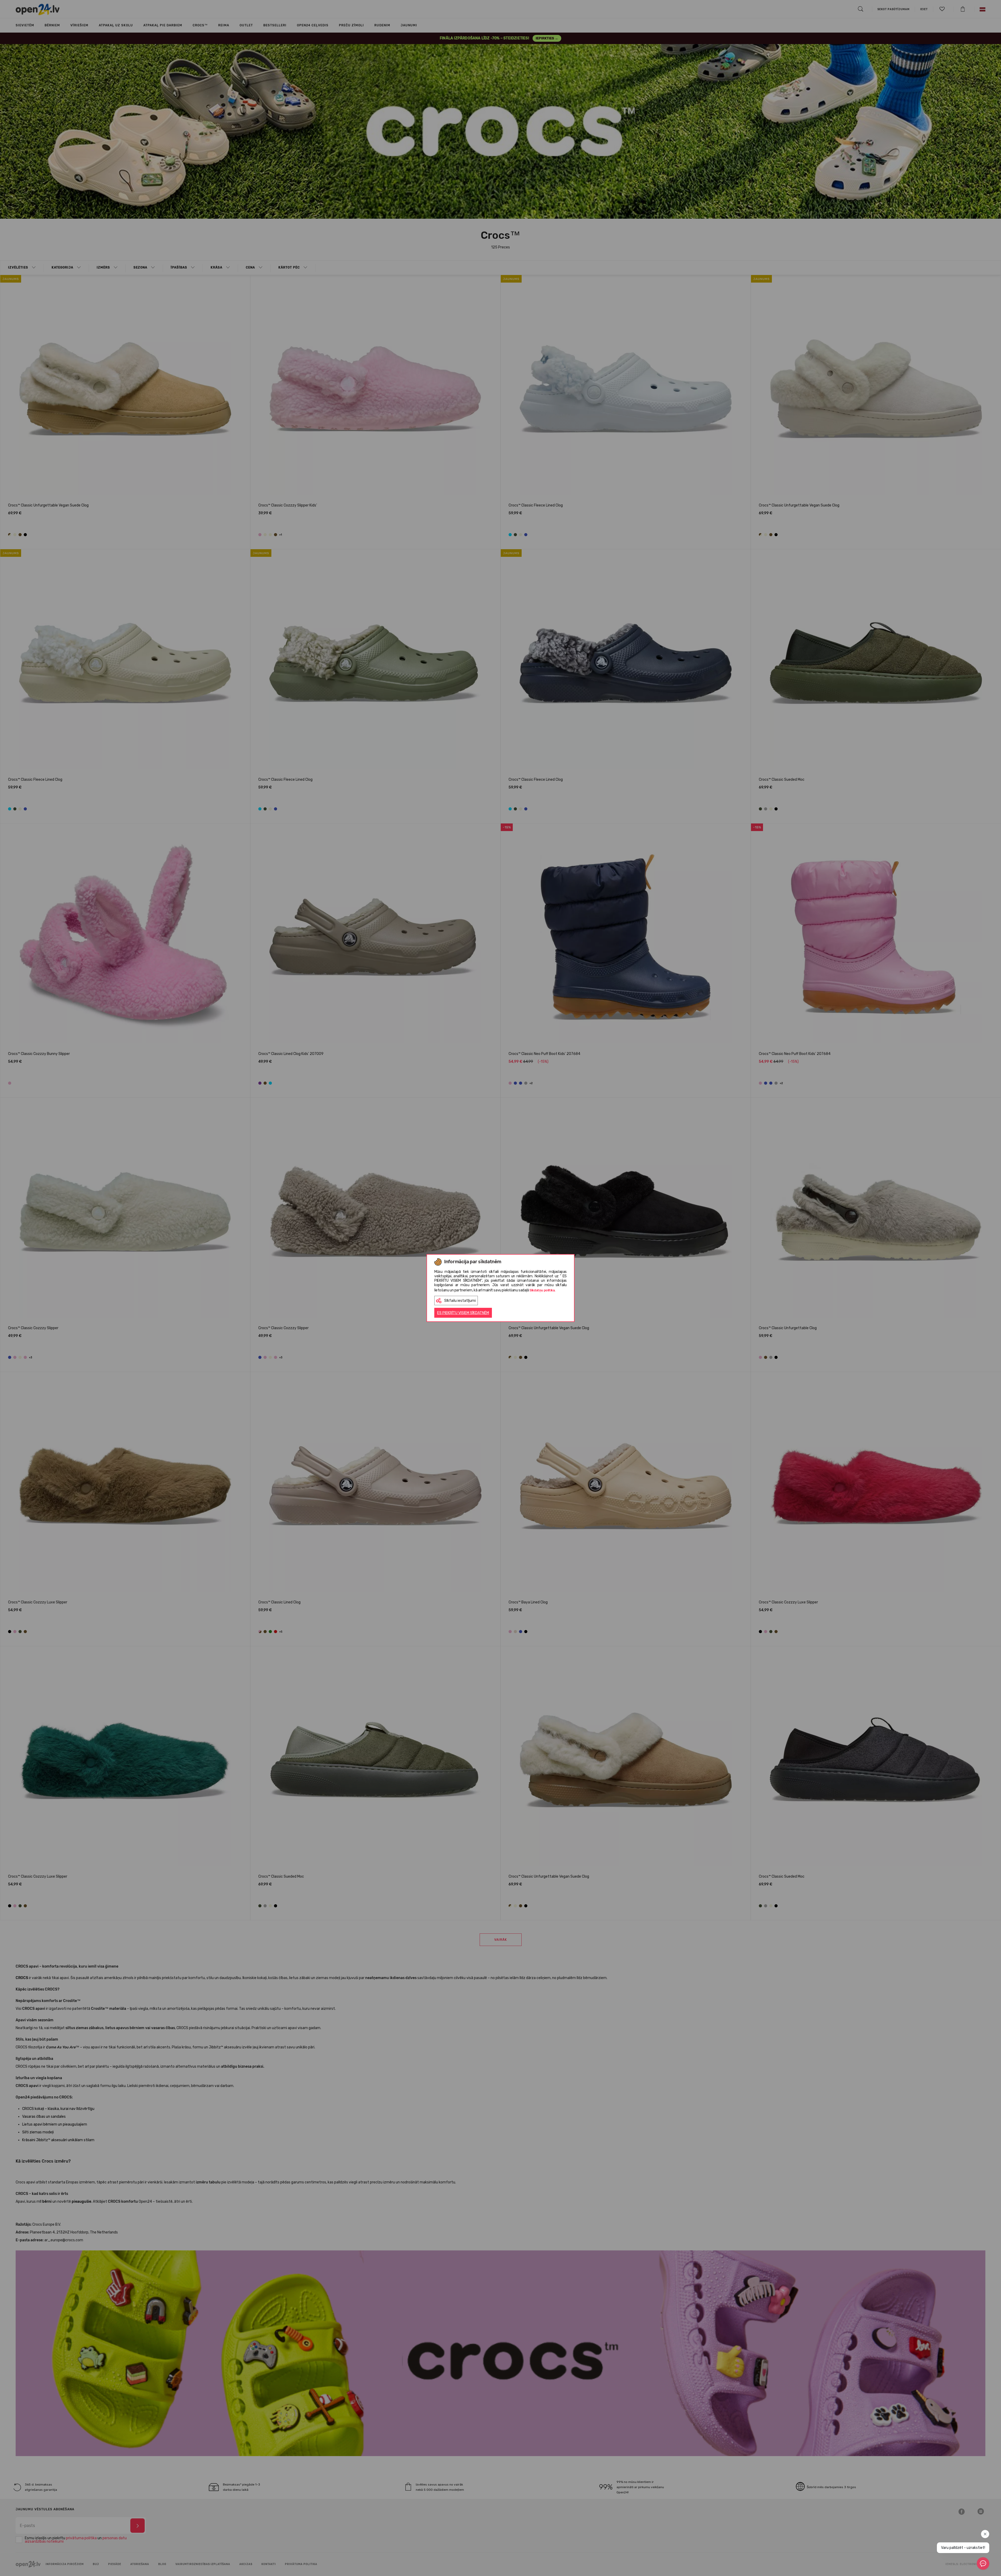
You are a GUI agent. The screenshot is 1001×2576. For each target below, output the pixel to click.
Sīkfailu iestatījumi (460, 1301)
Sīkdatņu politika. (542, 1290)
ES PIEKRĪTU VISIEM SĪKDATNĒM (463, 1313)
